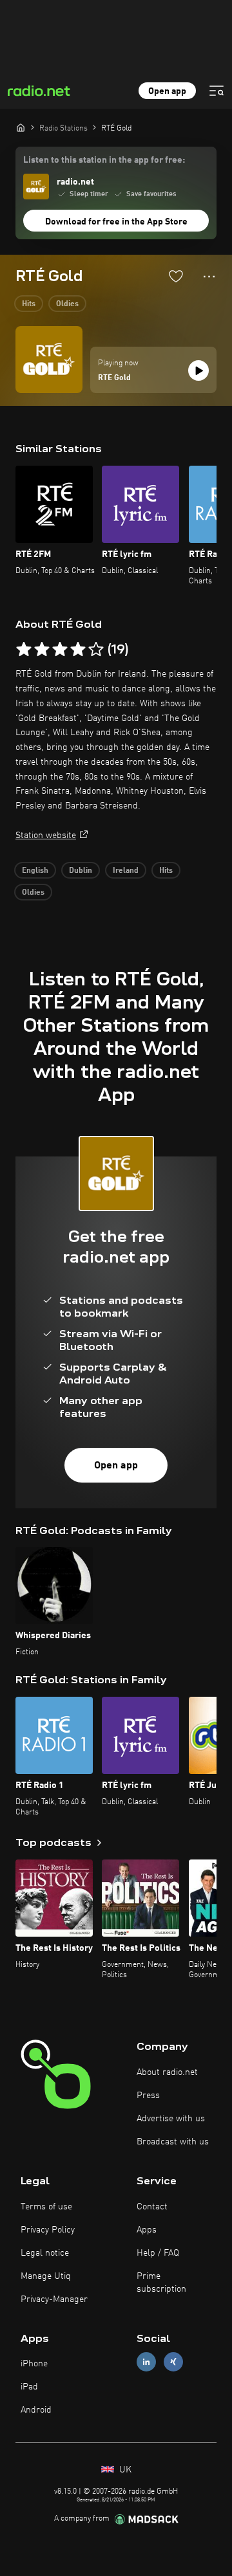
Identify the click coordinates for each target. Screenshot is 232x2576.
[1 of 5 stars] (24, 650)
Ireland (126, 871)
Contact (152, 2207)
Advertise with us (171, 2119)
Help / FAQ (158, 2253)
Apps (147, 2230)
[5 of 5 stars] (96, 650)
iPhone (34, 2364)
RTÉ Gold (114, 378)
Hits (29, 304)
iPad (29, 2387)
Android (36, 2410)
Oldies (67, 304)
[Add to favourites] (176, 276)
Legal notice (45, 2253)
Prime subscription (161, 2283)
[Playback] (198, 370)
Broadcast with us (173, 2142)
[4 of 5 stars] (78, 650)
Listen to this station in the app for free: (104, 160)
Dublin (81, 871)
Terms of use (46, 2207)
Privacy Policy (48, 2230)
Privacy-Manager (54, 2299)
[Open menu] (217, 91)
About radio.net (167, 2072)
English (35, 871)
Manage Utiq (46, 2276)
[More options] (209, 277)
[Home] (21, 127)
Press (148, 2096)
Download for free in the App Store (116, 222)
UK (124, 2470)
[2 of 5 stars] (42, 650)
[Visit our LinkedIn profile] (146, 2362)
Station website (46, 836)
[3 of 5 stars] (60, 650)
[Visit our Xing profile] (173, 2362)
